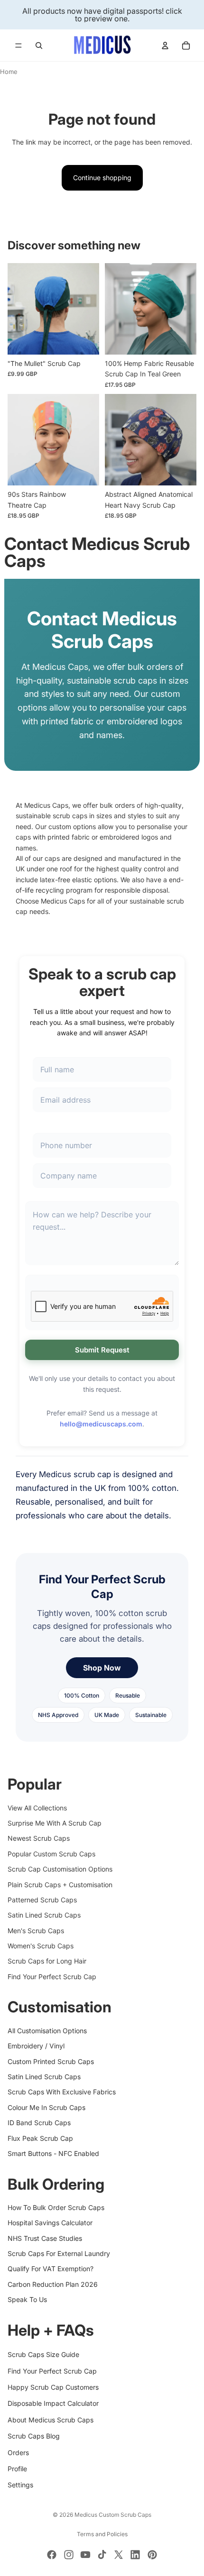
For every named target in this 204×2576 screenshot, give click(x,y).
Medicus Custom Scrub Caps (113, 2515)
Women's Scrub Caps (41, 1946)
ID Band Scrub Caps (39, 2123)
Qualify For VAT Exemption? (51, 2269)
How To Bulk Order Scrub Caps (56, 2207)
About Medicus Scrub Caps (51, 2420)
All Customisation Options (47, 2031)
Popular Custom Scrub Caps (51, 1854)
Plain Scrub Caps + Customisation (60, 1884)
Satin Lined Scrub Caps (44, 1915)
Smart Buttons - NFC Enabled (53, 2153)
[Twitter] (119, 2555)
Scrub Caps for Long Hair (47, 1961)
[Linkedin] (135, 2555)
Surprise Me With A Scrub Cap (55, 1823)
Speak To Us (27, 2299)
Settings (20, 2485)
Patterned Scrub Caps (42, 1900)
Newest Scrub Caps (39, 1838)
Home (9, 72)
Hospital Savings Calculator (50, 2223)
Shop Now (102, 1668)
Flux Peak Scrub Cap (40, 2138)
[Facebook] (52, 2555)
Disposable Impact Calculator (53, 2403)
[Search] (39, 46)
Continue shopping (102, 178)
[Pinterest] (152, 2555)
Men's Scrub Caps (36, 1931)
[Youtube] (85, 2555)
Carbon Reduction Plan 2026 (53, 2284)
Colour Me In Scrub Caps (46, 2107)
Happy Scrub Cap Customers (53, 2387)
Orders (18, 2452)
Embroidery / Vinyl (36, 2046)
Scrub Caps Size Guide (43, 2354)
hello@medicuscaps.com (101, 1424)
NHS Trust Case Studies (45, 2238)
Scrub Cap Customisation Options (60, 1869)
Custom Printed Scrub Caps (51, 2061)
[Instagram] (69, 2555)
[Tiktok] (102, 2555)
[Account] (165, 46)
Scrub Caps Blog (34, 2436)
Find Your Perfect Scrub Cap (52, 1977)
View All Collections (37, 1807)
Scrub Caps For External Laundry (59, 2253)
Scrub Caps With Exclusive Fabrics (62, 2092)
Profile (17, 2469)
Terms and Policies (102, 2534)
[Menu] (19, 46)
